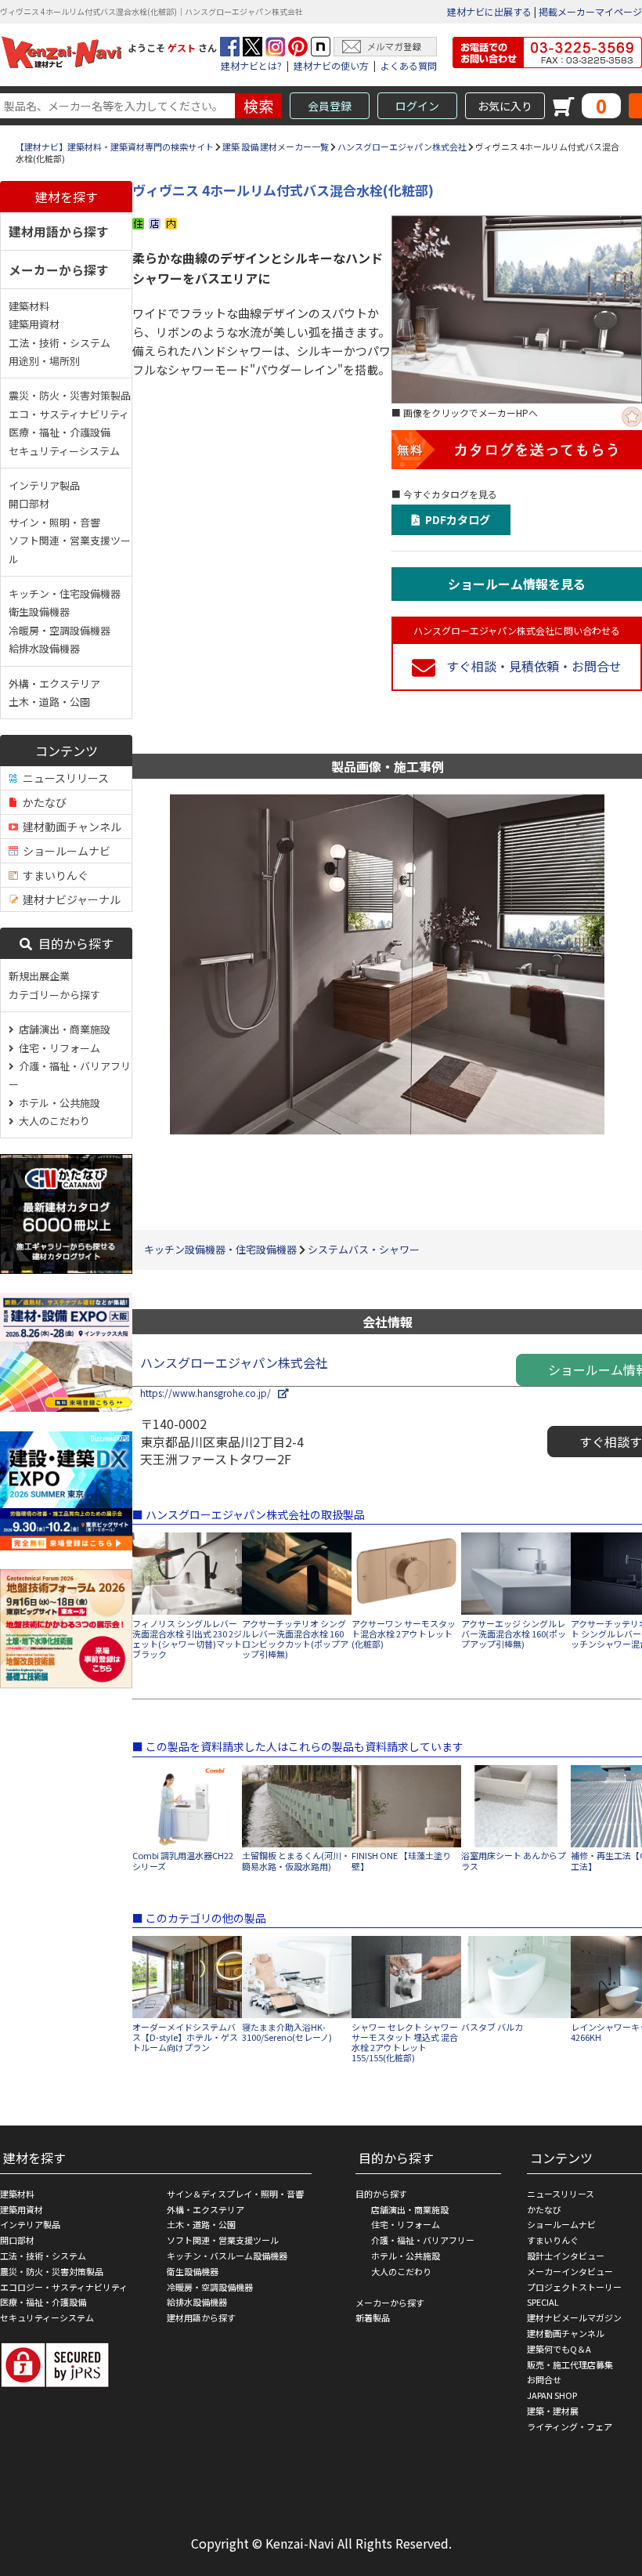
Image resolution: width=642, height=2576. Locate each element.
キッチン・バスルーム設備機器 (227, 2256)
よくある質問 (409, 65)
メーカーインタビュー (570, 2271)
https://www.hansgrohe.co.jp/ (209, 1393)
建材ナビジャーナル (69, 899)
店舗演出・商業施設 (62, 1029)
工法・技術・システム (60, 343)
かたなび (42, 802)
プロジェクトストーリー (574, 2287)
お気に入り (505, 106)
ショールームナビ (64, 851)
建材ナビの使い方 (331, 65)
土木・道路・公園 (49, 702)
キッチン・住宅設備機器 (65, 593)
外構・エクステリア (54, 684)
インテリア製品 (44, 485)
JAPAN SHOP (552, 2395)
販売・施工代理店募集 (570, 2364)
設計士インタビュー (566, 2256)
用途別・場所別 (44, 361)
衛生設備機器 (39, 611)
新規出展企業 (39, 976)
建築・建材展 (553, 2411)
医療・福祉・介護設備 (60, 432)
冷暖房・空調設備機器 (60, 630)
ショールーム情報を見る (517, 584)
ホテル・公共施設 (57, 1103)
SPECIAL (543, 2302)
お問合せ (544, 2379)
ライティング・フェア (570, 2426)
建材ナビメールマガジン (574, 2317)
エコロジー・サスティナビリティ (64, 2287)
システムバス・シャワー (364, 1249)
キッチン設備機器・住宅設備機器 (220, 1249)
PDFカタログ (455, 519)
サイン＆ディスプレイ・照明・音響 (235, 2194)
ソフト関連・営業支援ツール (70, 549)
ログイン (417, 106)
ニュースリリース (63, 778)
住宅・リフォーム (57, 1048)
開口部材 (29, 503)
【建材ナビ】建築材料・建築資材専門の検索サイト (115, 147)
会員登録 (330, 106)
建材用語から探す (59, 231)
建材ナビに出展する (489, 11)
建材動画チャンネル (70, 827)
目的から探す (73, 943)
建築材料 (29, 306)
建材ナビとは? (251, 65)
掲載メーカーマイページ (590, 11)
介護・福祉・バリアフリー (70, 1075)
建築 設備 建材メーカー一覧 (276, 147)
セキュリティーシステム (64, 451)
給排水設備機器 (44, 648)
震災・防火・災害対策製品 (70, 395)
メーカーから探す (59, 270)
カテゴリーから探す (54, 995)
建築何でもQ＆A (559, 2349)
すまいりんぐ (53, 875)
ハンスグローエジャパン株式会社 (402, 147)
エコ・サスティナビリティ (69, 414)
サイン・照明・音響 (54, 522)
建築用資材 (34, 324)
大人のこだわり (52, 1121)
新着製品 (373, 2317)
